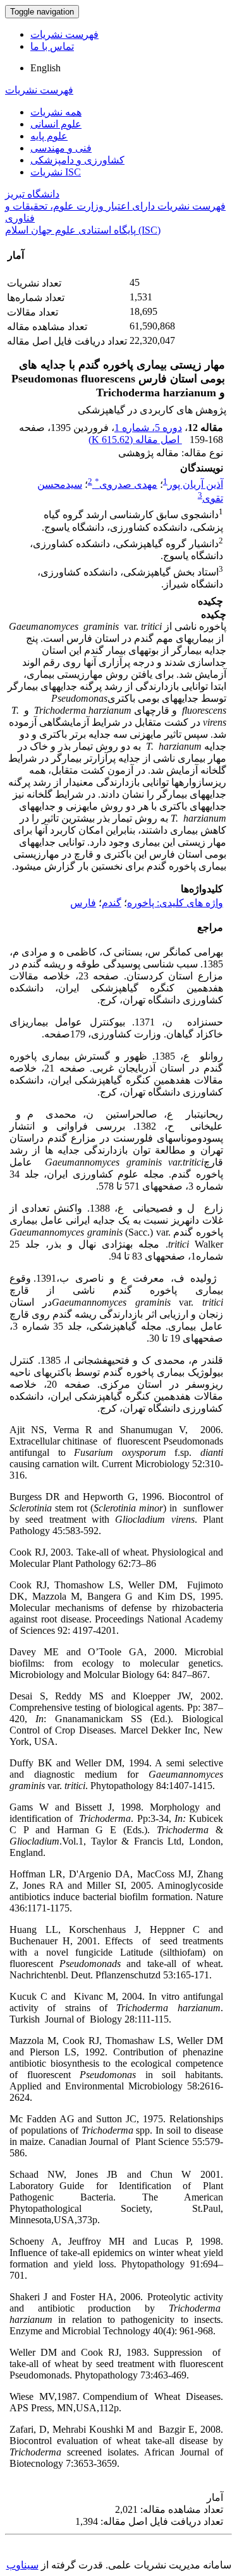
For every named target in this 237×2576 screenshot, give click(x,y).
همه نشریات (56, 112)
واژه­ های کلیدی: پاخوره (175, 903)
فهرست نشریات (64, 34)
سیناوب (22, 2565)
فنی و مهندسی (61, 148)
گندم (112, 903)
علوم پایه (49, 136)
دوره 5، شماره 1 (148, 428)
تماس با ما (52, 46)
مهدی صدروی (126, 484)
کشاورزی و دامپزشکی (77, 160)
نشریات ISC (56, 172)
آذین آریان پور (195, 484)
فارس (83, 903)
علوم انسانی (56, 124)
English (46, 68)
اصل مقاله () (135, 440)
